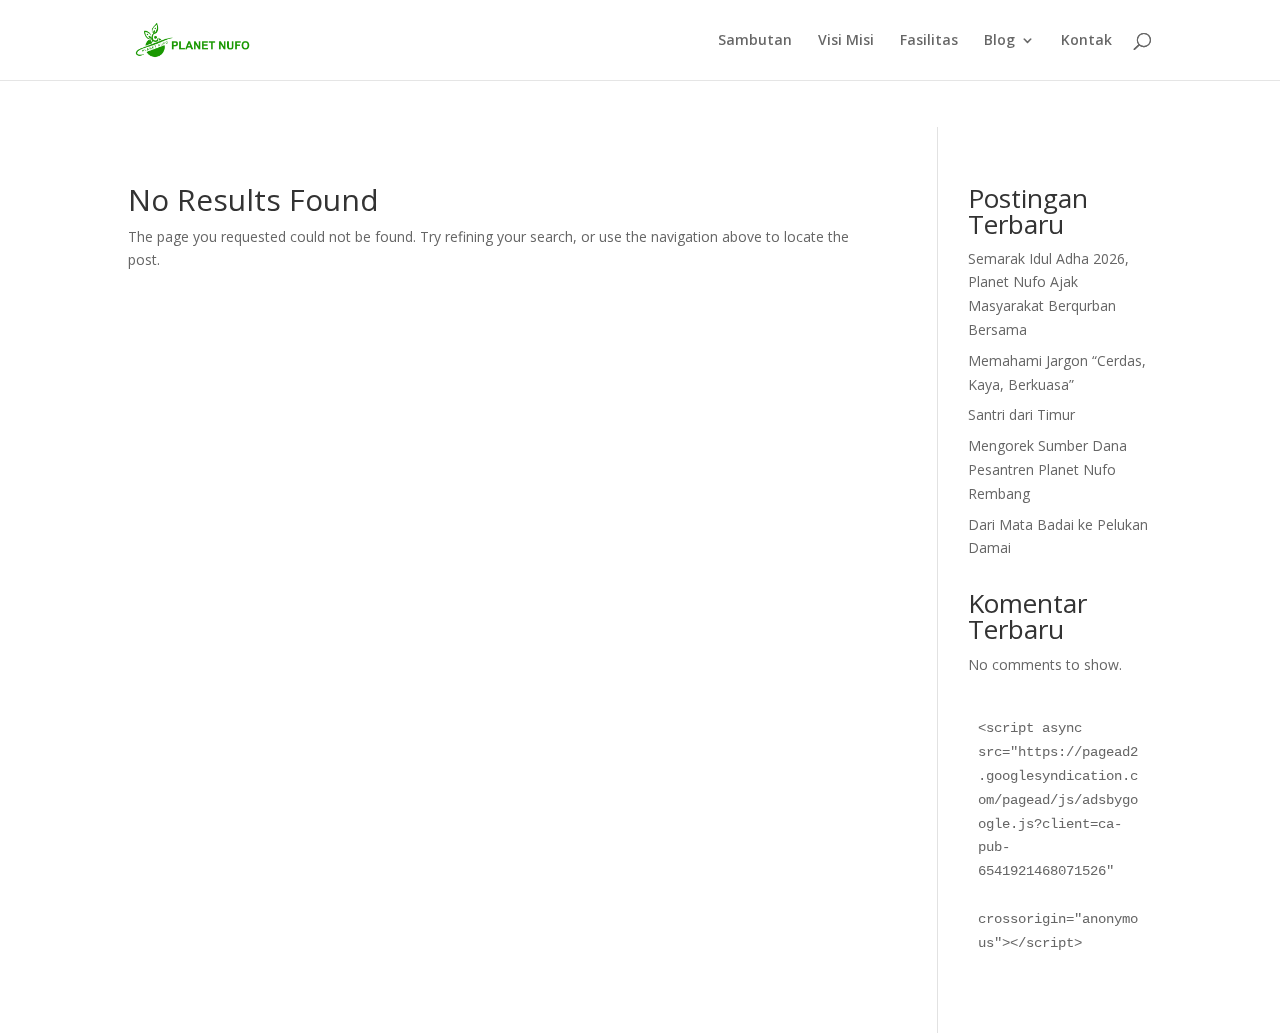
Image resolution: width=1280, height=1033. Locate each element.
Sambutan (755, 41)
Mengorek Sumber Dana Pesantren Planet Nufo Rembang (1047, 469)
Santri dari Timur (1021, 414)
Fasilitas (929, 41)
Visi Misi (846, 41)
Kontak (1086, 41)
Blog (999, 41)
